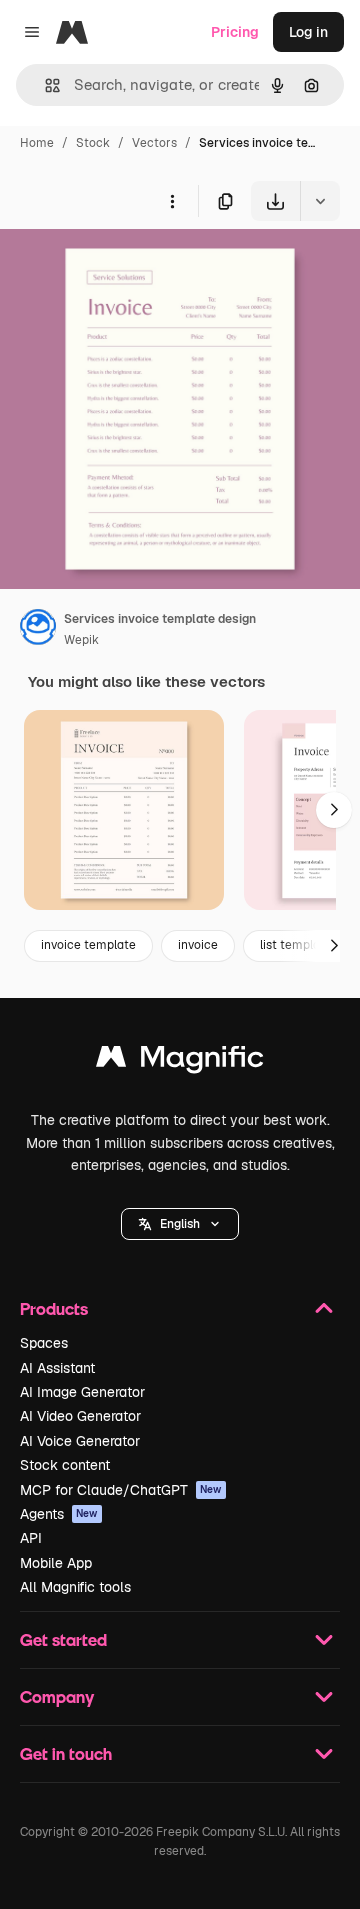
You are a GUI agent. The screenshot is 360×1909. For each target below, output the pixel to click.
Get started (63, 1639)
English (180, 1224)
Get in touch (66, 1753)
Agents (59, 1514)
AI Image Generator (82, 1392)
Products (54, 1308)
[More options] (172, 201)
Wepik (81, 640)
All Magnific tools (75, 1587)
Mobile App (56, 1563)
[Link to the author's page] (38, 630)
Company (57, 1696)
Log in (308, 32)
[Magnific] (180, 1061)
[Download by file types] (320, 201)
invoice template (88, 945)
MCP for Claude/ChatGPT (121, 1490)
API (31, 1538)
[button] (180, 1224)
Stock (93, 143)
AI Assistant (57, 1368)
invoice (198, 945)
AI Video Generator (80, 1416)
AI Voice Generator (80, 1441)
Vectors (154, 143)
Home (37, 143)
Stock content (65, 1465)
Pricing (235, 32)
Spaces (44, 1343)
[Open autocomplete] (44, 85)
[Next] (334, 810)
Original (128, 267)
